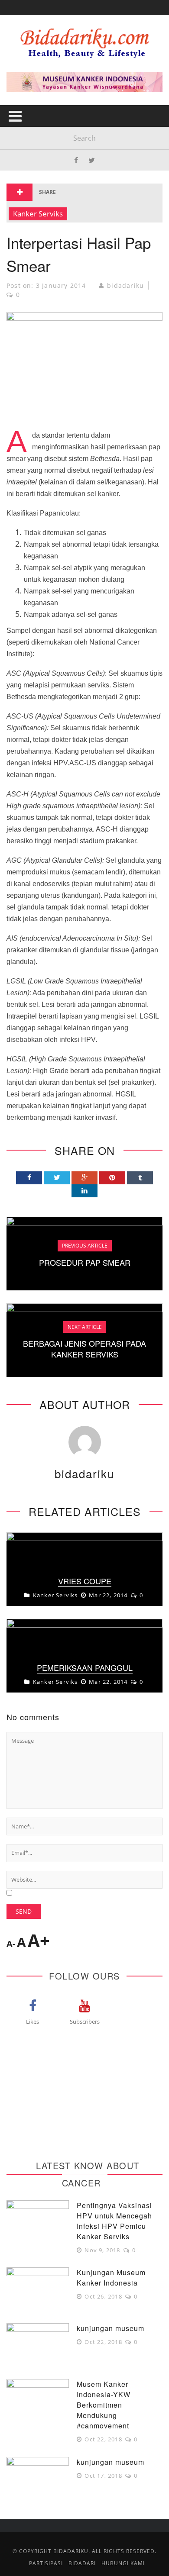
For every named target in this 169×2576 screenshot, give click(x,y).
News (23, 147)
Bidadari (29, 58)
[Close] (13, 13)
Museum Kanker (42, 200)
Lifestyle (29, 111)
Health (26, 76)
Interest (29, 129)
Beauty (26, 93)
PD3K (21, 182)
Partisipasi (32, 164)
